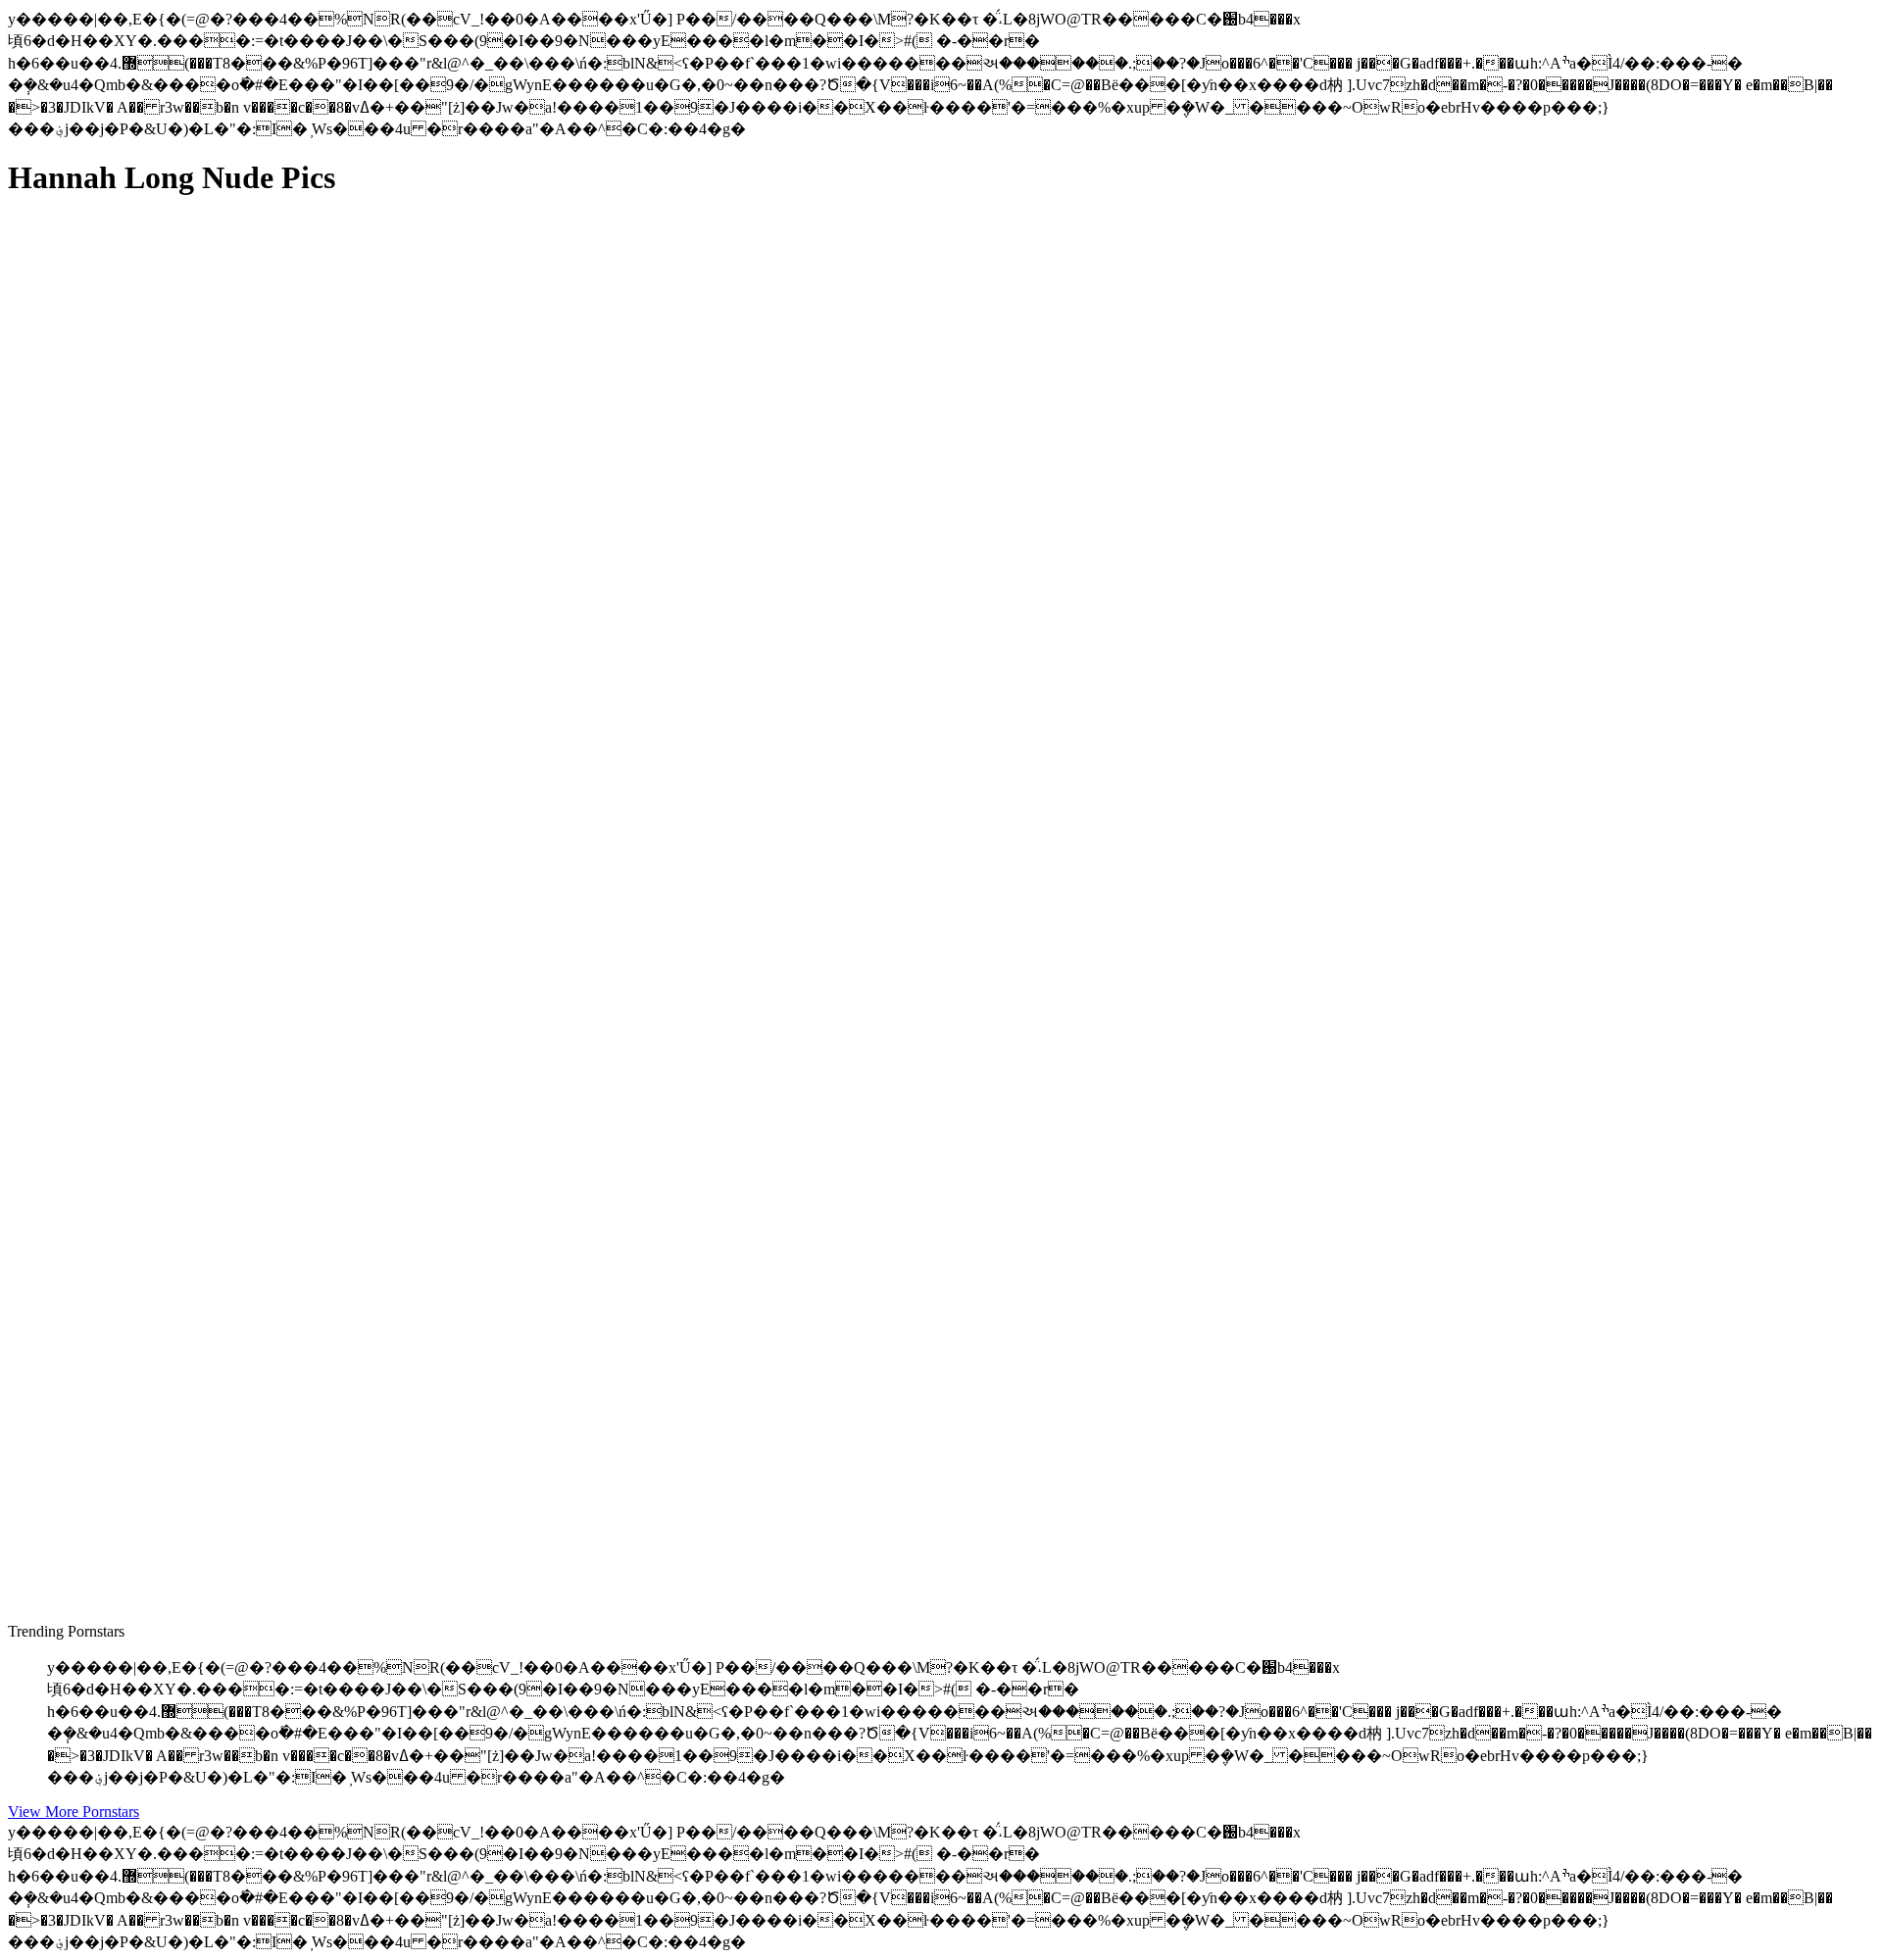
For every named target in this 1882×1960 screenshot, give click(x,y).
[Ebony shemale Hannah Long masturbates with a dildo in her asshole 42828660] (194, 1086)
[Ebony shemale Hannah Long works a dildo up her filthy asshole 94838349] (194, 647)
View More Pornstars (74, 1812)
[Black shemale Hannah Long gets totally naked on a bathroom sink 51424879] (194, 1525)
